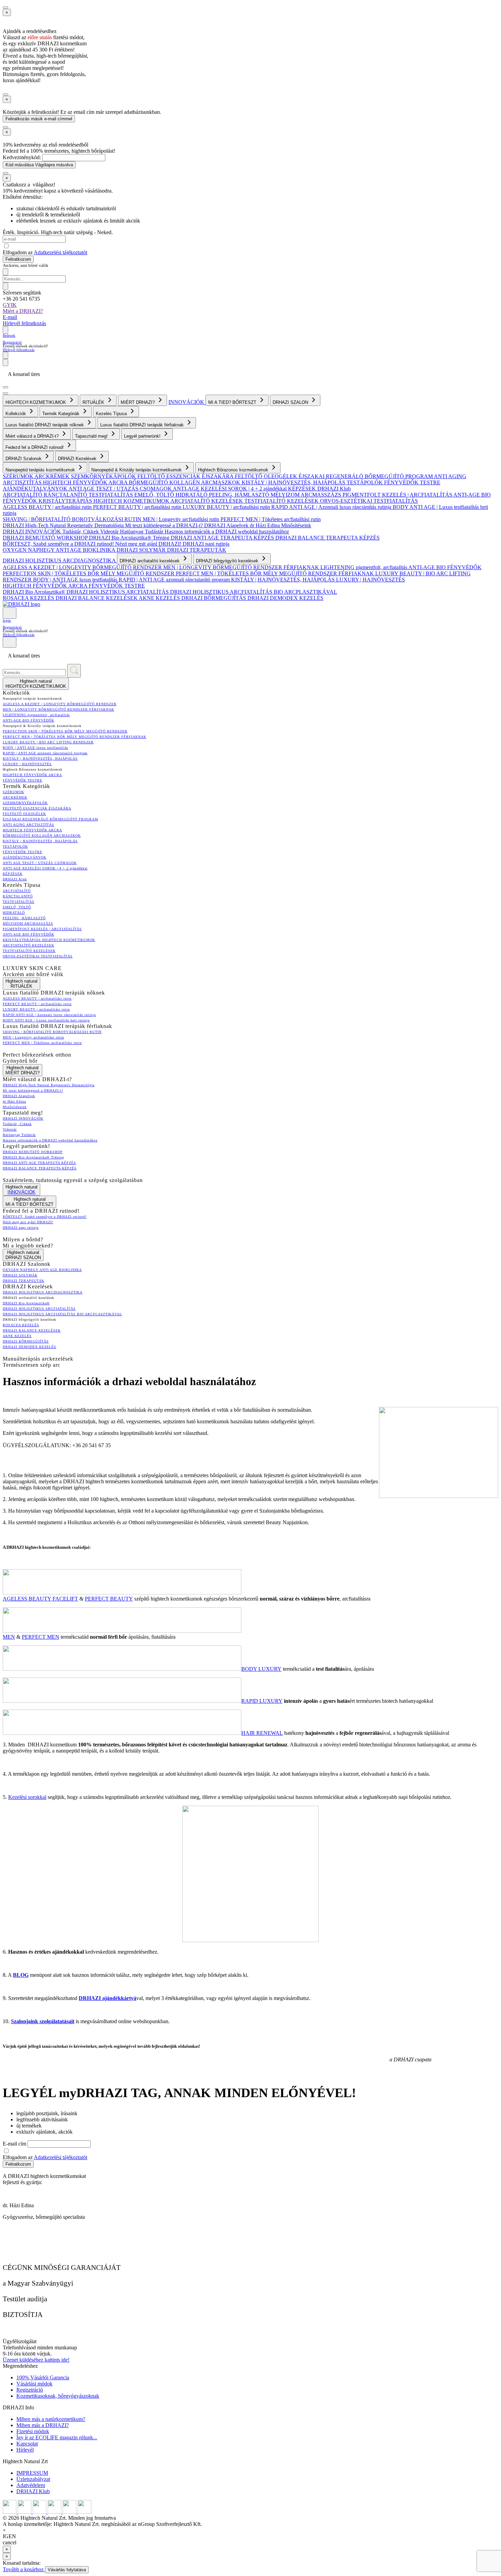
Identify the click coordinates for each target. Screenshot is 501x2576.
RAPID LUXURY (262, 1701)
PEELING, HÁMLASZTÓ (240, 495)
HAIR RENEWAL (262, 1733)
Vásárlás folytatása (67, 2570)
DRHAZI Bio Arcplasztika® (35, 592)
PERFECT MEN (41, 1637)
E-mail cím (15, 2144)
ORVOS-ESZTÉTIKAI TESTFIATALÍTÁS (369, 501)
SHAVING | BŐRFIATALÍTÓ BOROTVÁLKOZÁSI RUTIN (73, 519)
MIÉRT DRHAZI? (138, 402)
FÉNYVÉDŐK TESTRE (412, 482)
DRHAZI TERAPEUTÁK (197, 550)
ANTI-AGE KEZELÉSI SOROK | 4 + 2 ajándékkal (230, 489)
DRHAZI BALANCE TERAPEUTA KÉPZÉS (328, 538)
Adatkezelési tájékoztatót (60, 252)
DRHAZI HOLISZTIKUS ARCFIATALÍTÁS (118, 592)
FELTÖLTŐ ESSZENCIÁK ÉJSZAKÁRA (186, 476)
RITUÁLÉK (94, 402)
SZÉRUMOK (19, 476)
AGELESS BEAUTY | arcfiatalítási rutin (48, 507)
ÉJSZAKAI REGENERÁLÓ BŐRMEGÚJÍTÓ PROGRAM (366, 476)
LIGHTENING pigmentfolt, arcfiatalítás (364, 567)
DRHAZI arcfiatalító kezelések (150, 561)
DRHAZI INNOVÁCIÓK (33, 532)
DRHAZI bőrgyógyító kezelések (228, 561)
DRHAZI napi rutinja (206, 544)
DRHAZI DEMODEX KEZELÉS (285, 598)
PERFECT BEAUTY (109, 1599)
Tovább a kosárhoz (24, 2569)
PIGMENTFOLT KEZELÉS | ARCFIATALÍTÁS (398, 495)
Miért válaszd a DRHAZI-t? (33, 436)
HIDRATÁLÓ (192, 495)
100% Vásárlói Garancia (43, 2377)
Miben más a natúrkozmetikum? (51, 2419)
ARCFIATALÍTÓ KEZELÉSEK (207, 501)
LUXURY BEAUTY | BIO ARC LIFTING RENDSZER (48, 742)
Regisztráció (12, 342)
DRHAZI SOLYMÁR (142, 550)
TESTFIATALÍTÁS (111, 495)
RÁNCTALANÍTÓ (66, 495)
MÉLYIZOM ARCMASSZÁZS (307, 495)
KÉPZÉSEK (303, 489)
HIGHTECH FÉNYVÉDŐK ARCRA (86, 482)
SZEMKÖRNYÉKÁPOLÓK (104, 476)
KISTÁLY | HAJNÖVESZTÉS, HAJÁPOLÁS (294, 482)
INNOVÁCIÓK (187, 402)
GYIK (10, 305)
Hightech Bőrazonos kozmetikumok (234, 470)
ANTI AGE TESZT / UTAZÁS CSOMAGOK (121, 489)
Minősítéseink (296, 525)
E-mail (10, 317)
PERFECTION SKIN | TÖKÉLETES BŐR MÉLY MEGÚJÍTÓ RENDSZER (89, 573)
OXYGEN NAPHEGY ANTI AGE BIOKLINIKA (60, 550)
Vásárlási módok (34, 2384)
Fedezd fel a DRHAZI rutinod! (35, 447)
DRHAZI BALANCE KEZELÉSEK (97, 598)
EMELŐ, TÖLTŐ (155, 495)
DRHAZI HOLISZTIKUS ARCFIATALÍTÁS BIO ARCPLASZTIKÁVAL (254, 592)
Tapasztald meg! (92, 436)
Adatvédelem (31, 2485)
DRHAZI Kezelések (78, 459)
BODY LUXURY (261, 1669)
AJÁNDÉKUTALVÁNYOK (36, 489)
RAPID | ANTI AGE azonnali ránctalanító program (175, 580)
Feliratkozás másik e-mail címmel (39, 119)
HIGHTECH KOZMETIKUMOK (36, 402)
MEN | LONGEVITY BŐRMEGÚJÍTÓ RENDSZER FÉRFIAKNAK (242, 567)
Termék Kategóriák (62, 414)
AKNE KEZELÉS (160, 598)
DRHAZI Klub (334, 489)
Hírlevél (25, 2450)
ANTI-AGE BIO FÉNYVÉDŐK (445, 567)
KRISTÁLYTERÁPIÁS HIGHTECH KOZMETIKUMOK (104, 501)
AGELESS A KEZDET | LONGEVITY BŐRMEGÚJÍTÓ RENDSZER (83, 567)
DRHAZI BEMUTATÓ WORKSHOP (46, 538)
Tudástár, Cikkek (81, 532)
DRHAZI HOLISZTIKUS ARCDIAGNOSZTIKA (60, 560)
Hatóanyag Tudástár (142, 532)
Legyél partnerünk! (143, 436)
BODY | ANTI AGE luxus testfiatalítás (76, 580)
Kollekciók (16, 414)
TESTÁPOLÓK (365, 482)
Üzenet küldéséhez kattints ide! (36, 2360)
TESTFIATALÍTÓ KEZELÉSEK (282, 501)
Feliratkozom (18, 259)
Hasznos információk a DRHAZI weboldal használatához (227, 532)
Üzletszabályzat (33, 2479)
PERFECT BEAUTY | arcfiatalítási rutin (138, 507)
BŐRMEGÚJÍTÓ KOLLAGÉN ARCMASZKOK (185, 482)
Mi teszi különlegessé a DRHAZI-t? (165, 525)
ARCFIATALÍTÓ (23, 495)
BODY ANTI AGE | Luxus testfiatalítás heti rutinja (46, 1020)
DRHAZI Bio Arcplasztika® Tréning (130, 538)
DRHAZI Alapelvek (227, 525)
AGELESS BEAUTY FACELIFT (40, 1599)
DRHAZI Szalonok (24, 459)
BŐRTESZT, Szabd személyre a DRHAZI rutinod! (59, 544)
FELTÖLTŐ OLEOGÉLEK (267, 476)
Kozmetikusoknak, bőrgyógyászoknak (58, 2396)
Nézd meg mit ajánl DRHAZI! (149, 544)
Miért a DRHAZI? (23, 311)
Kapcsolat (27, 2444)
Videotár (110, 532)
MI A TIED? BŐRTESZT (233, 402)
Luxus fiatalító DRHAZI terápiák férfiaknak (143, 425)
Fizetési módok (33, 2431)
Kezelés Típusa (112, 414)
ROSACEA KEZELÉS (29, 598)
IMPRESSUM (32, 2473)
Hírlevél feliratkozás (24, 323)
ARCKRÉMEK (53, 476)
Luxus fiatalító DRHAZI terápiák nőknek (45, 425)
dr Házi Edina (265, 525)
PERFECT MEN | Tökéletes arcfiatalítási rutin (271, 519)
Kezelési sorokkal (27, 1797)
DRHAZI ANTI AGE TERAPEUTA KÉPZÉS (223, 538)
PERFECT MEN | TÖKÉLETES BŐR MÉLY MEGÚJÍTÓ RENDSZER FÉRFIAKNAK (276, 573)
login (7, 620)
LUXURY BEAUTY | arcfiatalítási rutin (227, 507)
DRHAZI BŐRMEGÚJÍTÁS (214, 598)
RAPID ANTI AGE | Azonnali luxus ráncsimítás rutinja (332, 507)
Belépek (9, 335)
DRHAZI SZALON (291, 402)
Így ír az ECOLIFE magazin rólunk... (57, 2437)
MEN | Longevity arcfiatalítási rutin (182, 519)
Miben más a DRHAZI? (43, 2425)
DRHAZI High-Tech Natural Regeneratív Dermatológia (64, 525)
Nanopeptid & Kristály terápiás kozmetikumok (137, 470)
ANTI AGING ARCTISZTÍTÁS (28, 825)
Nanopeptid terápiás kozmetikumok (41, 470)
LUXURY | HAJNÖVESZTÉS (370, 580)
